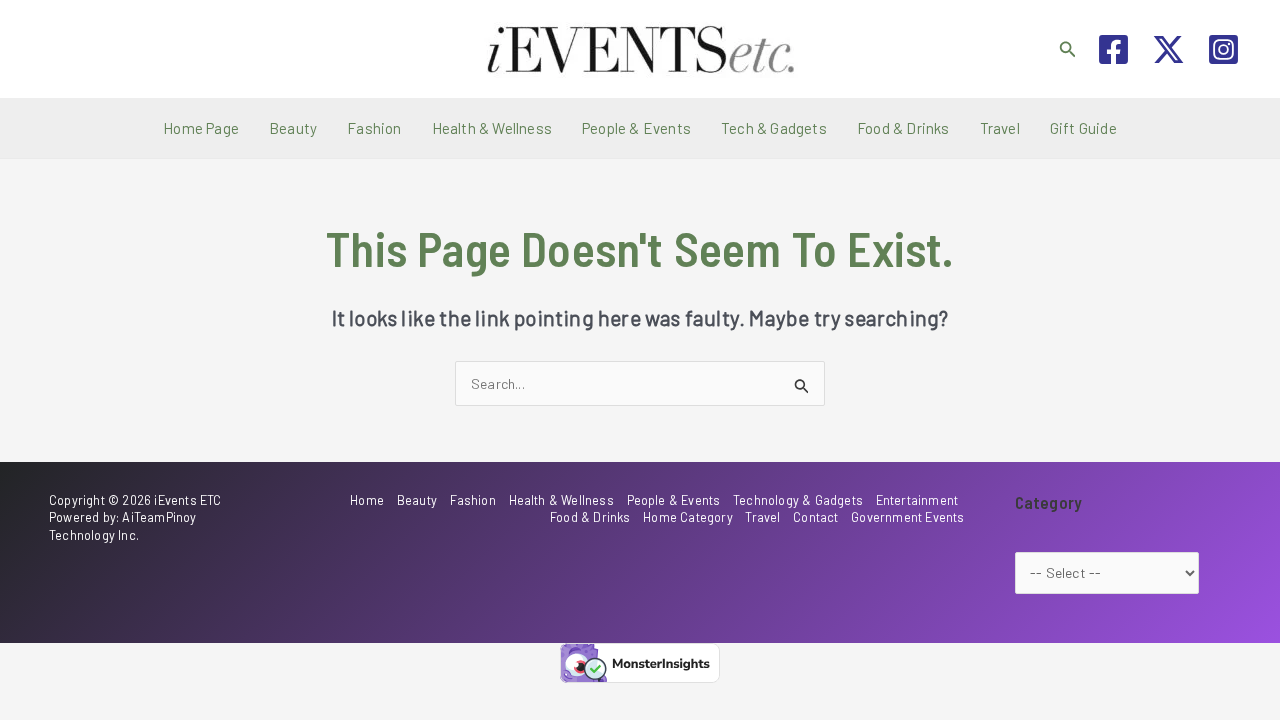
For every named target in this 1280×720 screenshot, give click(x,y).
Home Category (688, 517)
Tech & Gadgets (774, 128)
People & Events (636, 128)
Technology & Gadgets (798, 500)
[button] (1068, 49)
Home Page (201, 128)
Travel (1000, 128)
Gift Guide (1083, 128)
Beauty (293, 128)
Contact (815, 517)
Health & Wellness (492, 128)
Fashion (374, 128)
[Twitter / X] (1168, 49)
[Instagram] (1223, 49)
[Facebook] (1113, 49)
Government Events (907, 517)
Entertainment (917, 500)
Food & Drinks (903, 128)
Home (367, 500)
